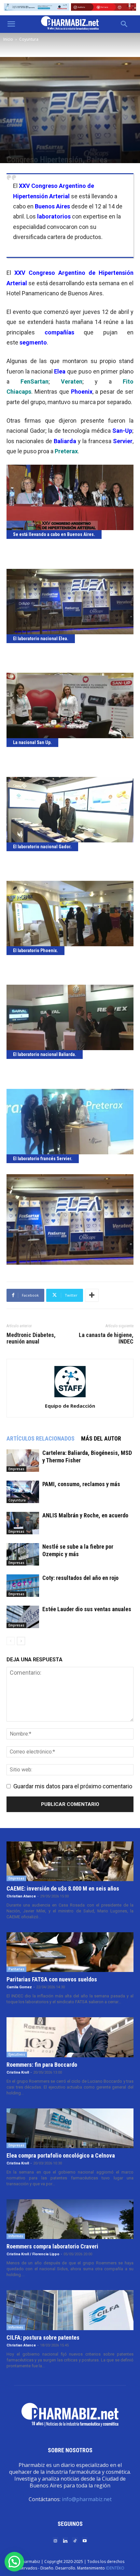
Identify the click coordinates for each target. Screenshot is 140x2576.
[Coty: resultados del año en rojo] (23, 1586)
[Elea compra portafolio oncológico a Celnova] (70, 2128)
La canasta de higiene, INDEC (106, 1338)
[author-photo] (70, 1397)
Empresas (16, 1469)
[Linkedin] (65, 2540)
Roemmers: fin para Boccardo (42, 2065)
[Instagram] (55, 2540)
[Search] (124, 24)
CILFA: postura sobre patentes (43, 2337)
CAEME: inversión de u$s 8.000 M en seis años (63, 1888)
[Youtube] (85, 2540)
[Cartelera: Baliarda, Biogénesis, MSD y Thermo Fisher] (23, 1461)
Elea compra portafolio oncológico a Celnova (61, 2155)
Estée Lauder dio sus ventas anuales (87, 1609)
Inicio (8, 39)
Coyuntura (29, 39)
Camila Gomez (19, 1987)
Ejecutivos (17, 2054)
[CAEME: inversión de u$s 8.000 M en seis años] (70, 1861)
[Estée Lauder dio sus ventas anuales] (23, 1617)
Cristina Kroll (18, 2072)
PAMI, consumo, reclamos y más (81, 1484)
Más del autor (101, 1438)
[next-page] (21, 1641)
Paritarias (16, 1969)
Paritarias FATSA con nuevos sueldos (52, 1979)
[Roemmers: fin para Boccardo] (70, 2037)
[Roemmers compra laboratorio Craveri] (70, 2219)
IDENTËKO (115, 2568)
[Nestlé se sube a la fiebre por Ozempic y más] (23, 1554)
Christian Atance (21, 1896)
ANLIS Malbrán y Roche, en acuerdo (85, 1515)
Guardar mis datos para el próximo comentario (73, 1786)
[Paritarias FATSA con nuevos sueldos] (70, 1952)
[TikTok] (75, 2540)
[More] (92, 1295)
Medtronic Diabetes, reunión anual (31, 1338)
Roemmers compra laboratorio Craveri (52, 2246)
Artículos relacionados (41, 1438)
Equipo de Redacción (70, 1406)
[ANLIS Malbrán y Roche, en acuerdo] (23, 1523)
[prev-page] (11, 1641)
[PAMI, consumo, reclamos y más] (23, 1492)
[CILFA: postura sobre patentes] (70, 2310)
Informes (16, 2236)
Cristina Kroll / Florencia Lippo (33, 2254)
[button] (11, 24)
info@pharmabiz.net (87, 2499)
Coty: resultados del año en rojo (80, 1578)
